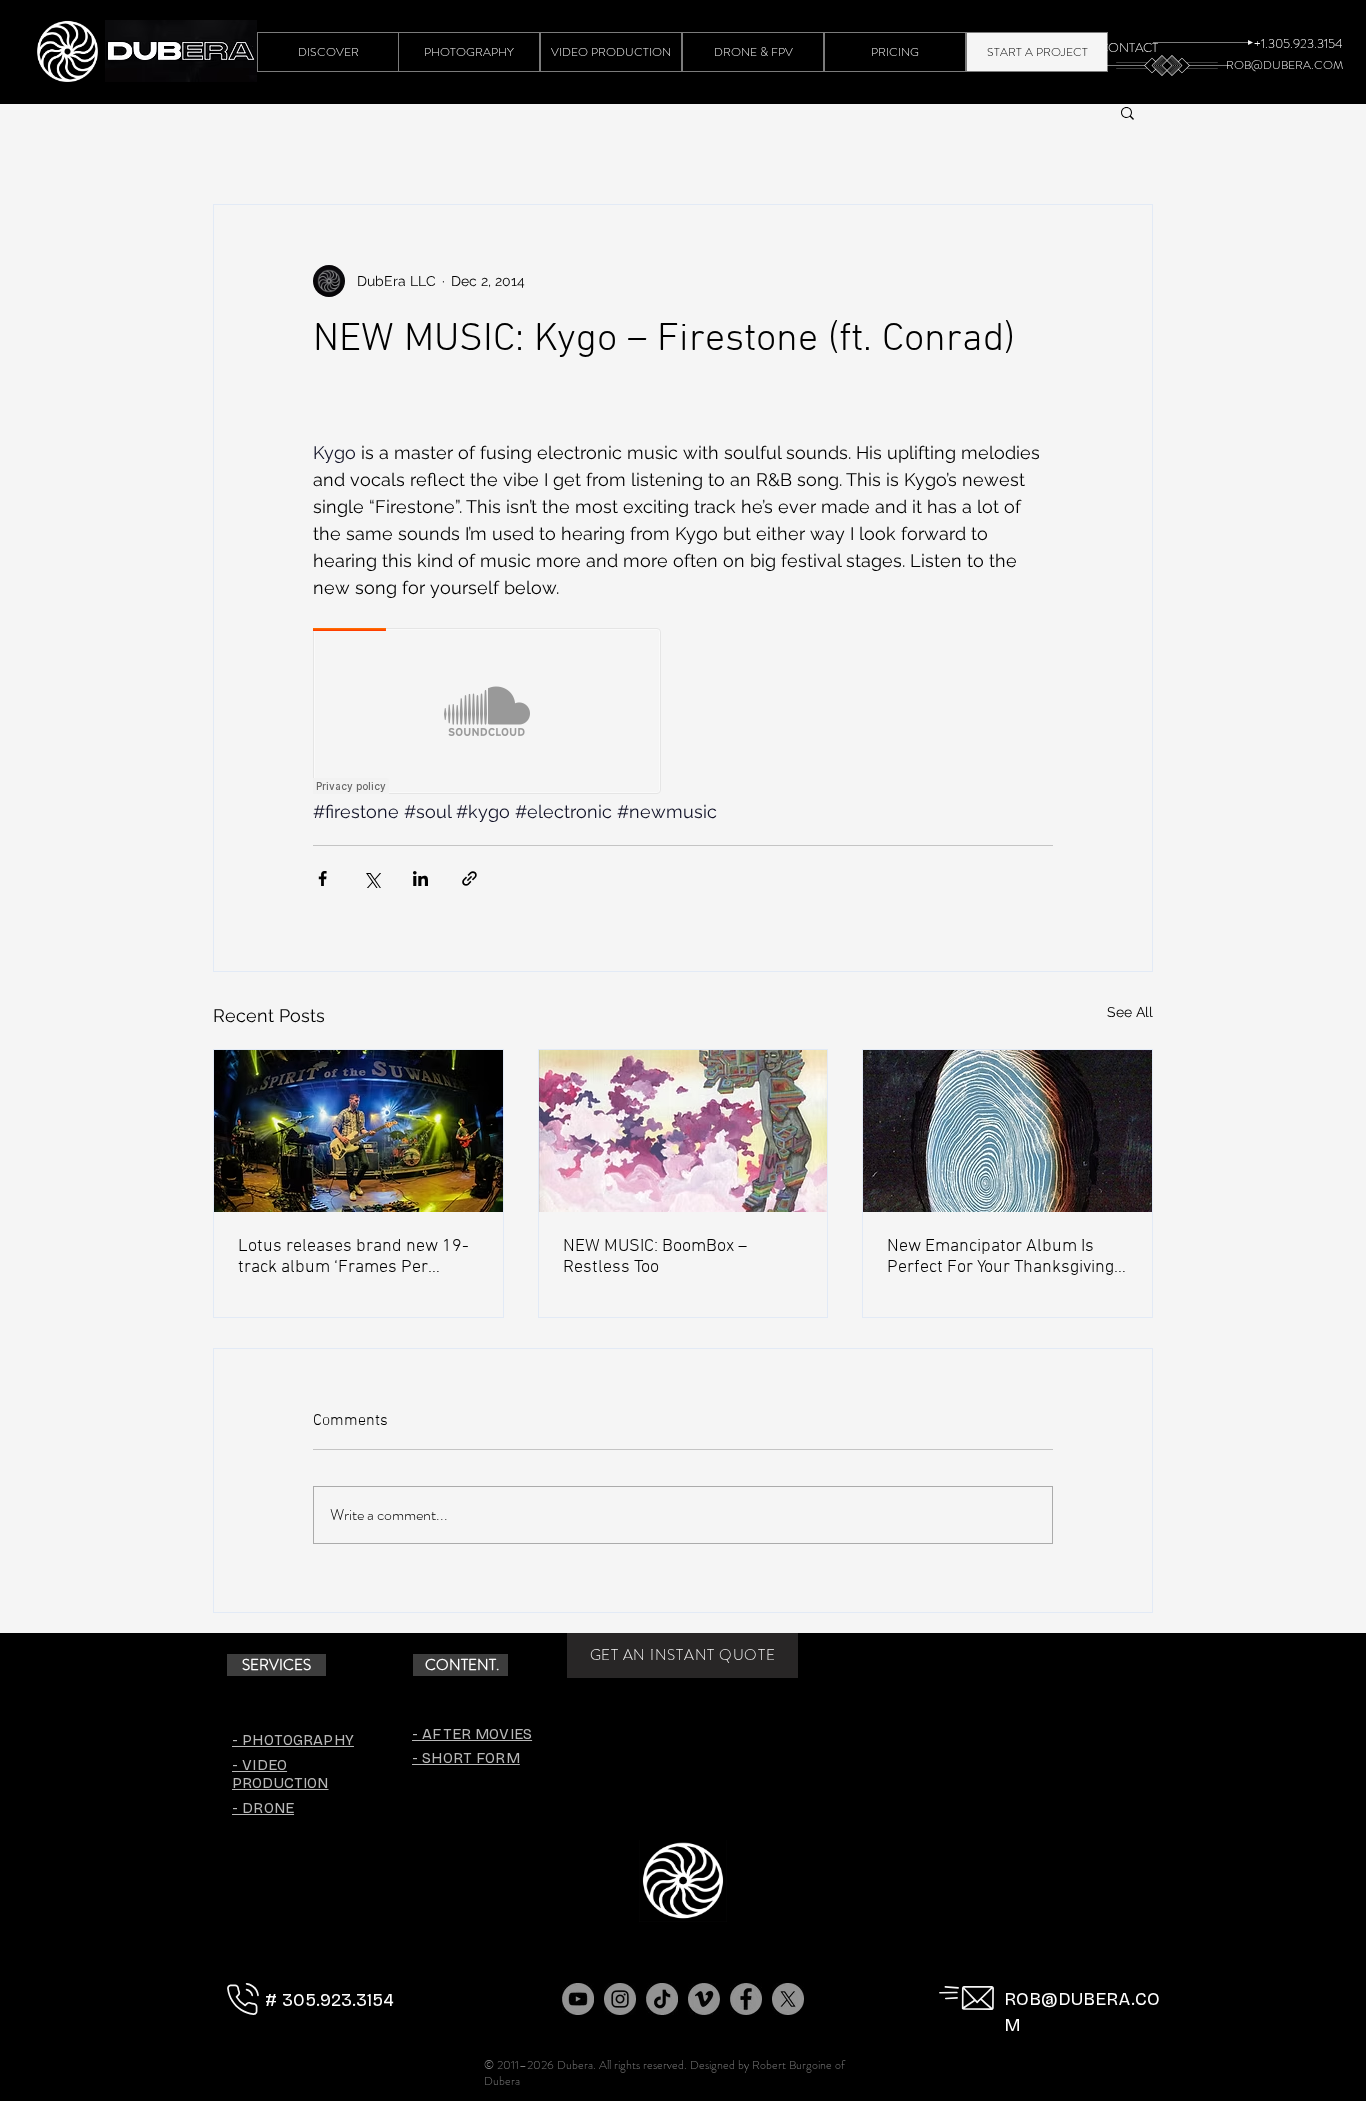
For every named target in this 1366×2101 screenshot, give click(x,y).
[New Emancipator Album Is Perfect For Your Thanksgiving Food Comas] (1007, 1131)
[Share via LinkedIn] (420, 878)
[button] (1127, 112)
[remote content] (488, 713)
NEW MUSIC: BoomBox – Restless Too (655, 1257)
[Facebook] (746, 1999)
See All (1130, 1012)
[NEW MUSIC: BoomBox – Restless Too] (683, 1131)
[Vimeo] (704, 1999)
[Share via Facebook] (322, 878)
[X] (788, 1999)
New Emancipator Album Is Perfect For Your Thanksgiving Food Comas (1000, 1257)
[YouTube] (578, 1999)
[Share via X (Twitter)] (371, 878)
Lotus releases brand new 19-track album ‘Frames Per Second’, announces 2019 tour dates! (353, 1257)
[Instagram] (620, 1999)
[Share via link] (469, 878)
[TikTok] (662, 1999)
